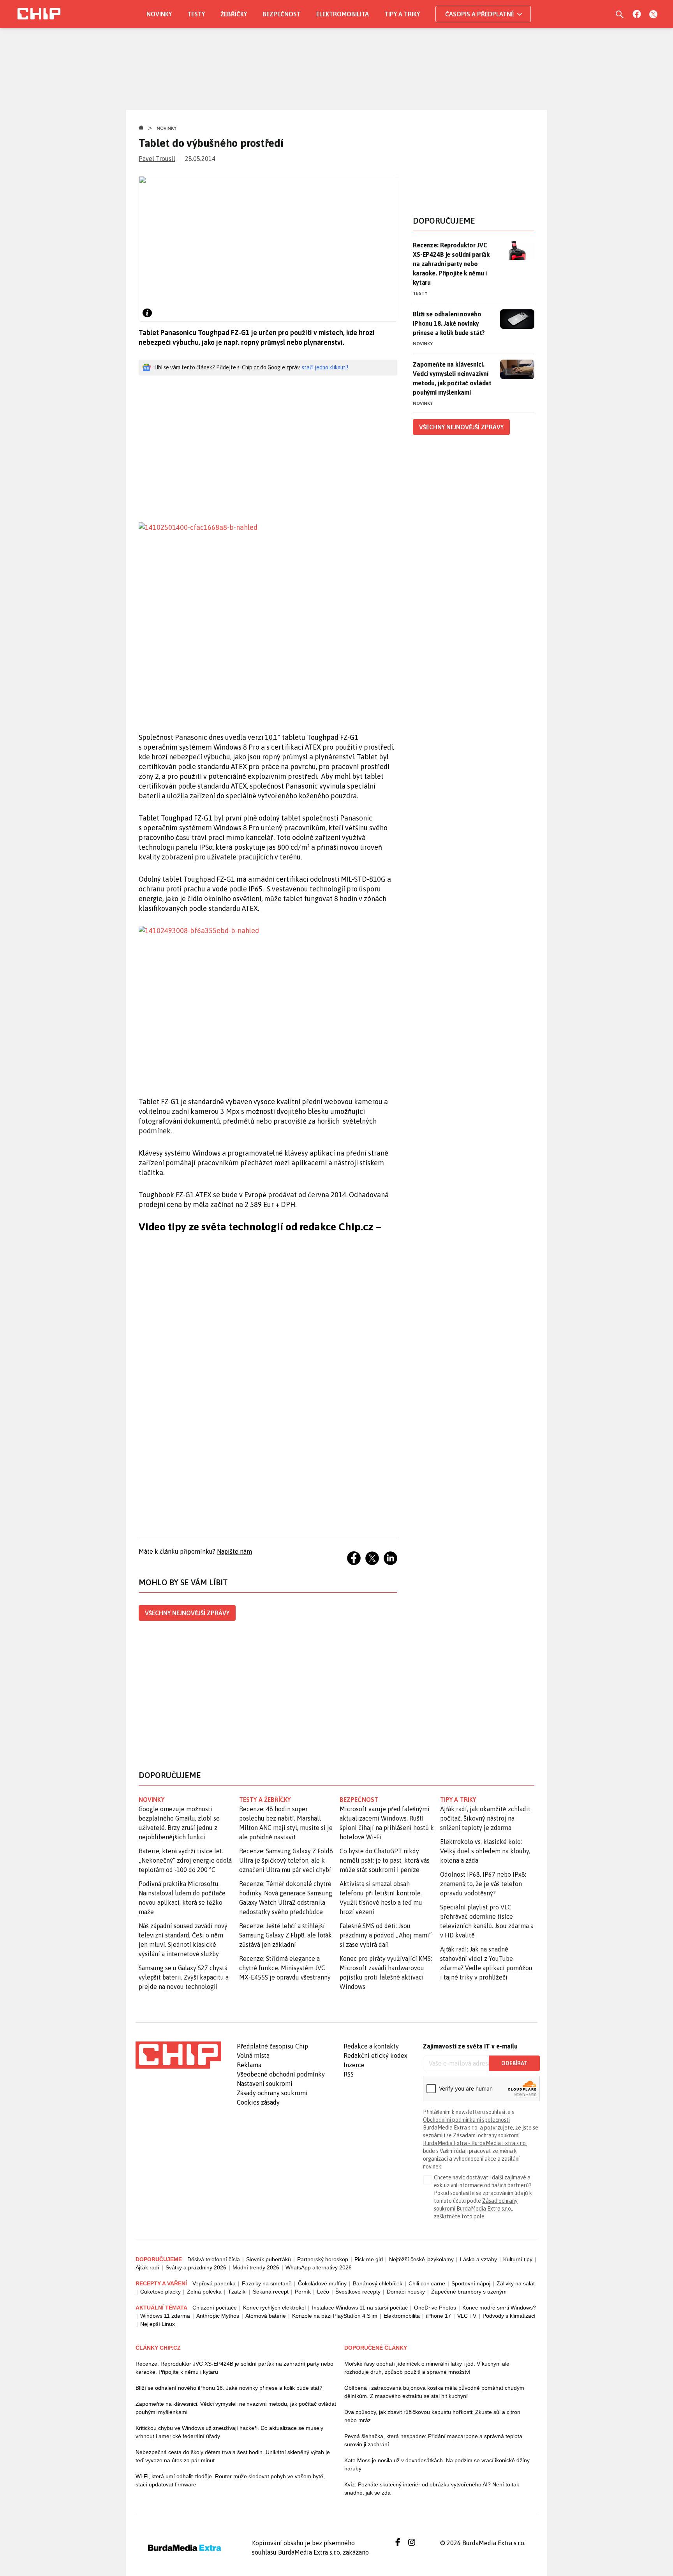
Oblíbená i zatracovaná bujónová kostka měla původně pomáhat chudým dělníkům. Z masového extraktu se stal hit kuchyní (434, 2392)
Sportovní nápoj (471, 2283)
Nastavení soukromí (265, 2084)
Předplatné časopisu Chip (272, 2046)
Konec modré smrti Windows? (499, 2308)
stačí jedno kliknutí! (325, 367)
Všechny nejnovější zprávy (187, 1613)
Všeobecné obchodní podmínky (281, 2074)
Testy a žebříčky (265, 1800)
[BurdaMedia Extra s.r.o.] (178, 2055)
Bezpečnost (282, 14)
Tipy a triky (402, 14)
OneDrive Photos (435, 2308)
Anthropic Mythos (218, 2316)
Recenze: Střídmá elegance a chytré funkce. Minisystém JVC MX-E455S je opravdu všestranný (285, 1968)
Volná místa (253, 2056)
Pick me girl (369, 2259)
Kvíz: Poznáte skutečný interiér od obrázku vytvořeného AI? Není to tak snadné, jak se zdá (432, 2489)
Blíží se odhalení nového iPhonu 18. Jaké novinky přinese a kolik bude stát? (449, 323)
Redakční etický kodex (375, 2056)
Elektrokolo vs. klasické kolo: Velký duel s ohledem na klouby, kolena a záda (485, 1851)
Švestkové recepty (358, 2292)
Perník (303, 2292)
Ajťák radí (147, 2267)
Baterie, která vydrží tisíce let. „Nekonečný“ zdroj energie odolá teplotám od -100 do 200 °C (185, 1860)
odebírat (514, 2063)
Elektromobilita (343, 14)
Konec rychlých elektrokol (274, 2308)
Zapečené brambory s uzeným (469, 2292)
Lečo (323, 2292)
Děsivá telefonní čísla (214, 2259)
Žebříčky (234, 14)
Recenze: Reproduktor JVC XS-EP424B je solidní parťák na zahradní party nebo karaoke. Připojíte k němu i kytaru (451, 264)
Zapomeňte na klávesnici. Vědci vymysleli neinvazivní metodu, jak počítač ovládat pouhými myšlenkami (452, 378)
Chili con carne (427, 2283)
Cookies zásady (258, 2102)
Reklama (249, 2065)
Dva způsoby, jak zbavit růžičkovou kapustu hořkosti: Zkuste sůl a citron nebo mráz (432, 2416)
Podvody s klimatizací (509, 2316)
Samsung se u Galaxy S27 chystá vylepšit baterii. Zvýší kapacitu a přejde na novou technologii (184, 1977)
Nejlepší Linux (158, 2324)
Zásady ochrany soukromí (272, 2093)
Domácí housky (406, 2292)
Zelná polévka (204, 2292)
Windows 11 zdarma (165, 2316)
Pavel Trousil (157, 159)
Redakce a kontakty (371, 2046)
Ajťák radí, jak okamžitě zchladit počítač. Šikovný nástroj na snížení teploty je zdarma (485, 1818)
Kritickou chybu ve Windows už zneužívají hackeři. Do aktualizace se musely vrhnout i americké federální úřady (229, 2432)
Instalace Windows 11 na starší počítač (360, 2308)
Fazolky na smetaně (267, 2283)
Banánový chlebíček (378, 2283)
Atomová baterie (266, 2316)
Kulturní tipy (518, 2259)
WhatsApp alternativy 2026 (319, 2267)
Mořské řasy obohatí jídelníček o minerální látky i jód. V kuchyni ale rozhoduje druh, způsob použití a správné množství (427, 2368)
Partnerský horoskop (323, 2259)
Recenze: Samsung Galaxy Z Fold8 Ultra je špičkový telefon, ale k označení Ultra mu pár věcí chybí (286, 1860)
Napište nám (234, 1551)
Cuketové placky (160, 2292)
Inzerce (354, 2065)
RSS (349, 2074)
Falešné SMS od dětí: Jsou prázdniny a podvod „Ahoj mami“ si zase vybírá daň (386, 1935)
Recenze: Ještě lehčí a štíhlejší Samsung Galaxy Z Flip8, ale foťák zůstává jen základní (285, 1935)
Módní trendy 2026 (256, 2267)
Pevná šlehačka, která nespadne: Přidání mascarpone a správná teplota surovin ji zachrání (433, 2440)
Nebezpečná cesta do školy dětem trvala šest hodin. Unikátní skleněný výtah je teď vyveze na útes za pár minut (233, 2456)
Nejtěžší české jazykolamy (421, 2259)
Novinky (159, 14)
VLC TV (467, 2316)
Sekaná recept (271, 2292)
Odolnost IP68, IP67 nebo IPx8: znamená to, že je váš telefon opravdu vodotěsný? (483, 1884)
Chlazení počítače (215, 2308)
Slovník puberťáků (269, 2259)
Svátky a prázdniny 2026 (196, 2267)
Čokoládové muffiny (322, 2283)
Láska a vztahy (478, 2259)
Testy (196, 14)
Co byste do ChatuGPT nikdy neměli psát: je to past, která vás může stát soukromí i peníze (385, 1860)
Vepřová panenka (214, 2283)
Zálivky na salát (516, 2283)
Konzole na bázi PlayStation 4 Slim (335, 2316)
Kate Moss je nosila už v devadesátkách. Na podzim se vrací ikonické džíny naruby (437, 2464)
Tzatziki (237, 2292)
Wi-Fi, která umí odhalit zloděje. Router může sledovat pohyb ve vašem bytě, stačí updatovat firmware (230, 2480)
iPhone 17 (439, 2316)
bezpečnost (359, 1800)
